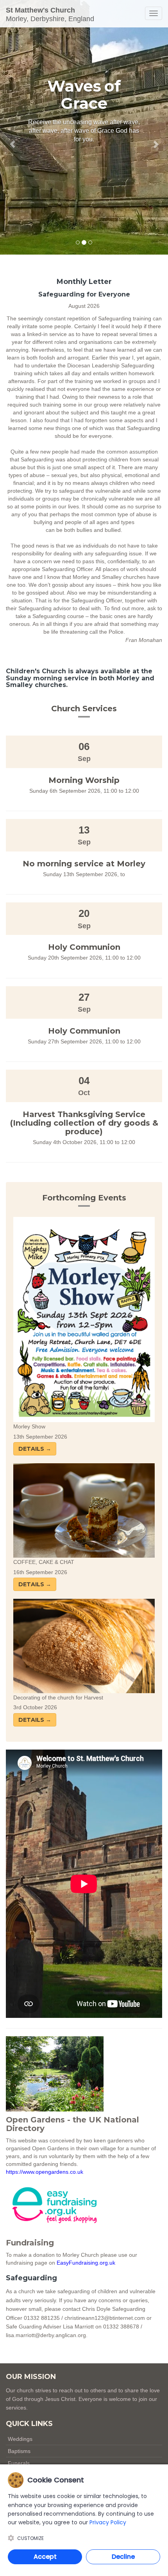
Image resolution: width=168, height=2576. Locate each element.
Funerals (19, 2463)
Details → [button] (35, 1449)
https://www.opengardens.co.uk (45, 2172)
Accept (45, 2557)
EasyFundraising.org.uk (86, 2263)
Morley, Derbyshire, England (50, 14)
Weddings (20, 2439)
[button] (13, 127)
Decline (123, 2557)
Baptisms (19, 2451)
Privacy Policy (108, 2522)
